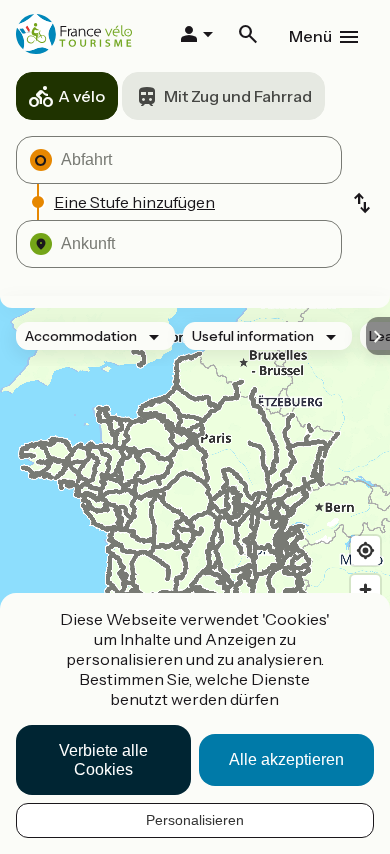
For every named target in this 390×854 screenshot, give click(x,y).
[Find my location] (365, 550)
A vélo (81, 96)
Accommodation (81, 336)
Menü (310, 36)
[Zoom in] (365, 589)
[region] (195, 522)
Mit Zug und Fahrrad (238, 96)
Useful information (253, 336)
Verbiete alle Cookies (103, 760)
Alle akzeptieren (286, 759)
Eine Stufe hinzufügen (134, 202)
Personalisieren (195, 820)
